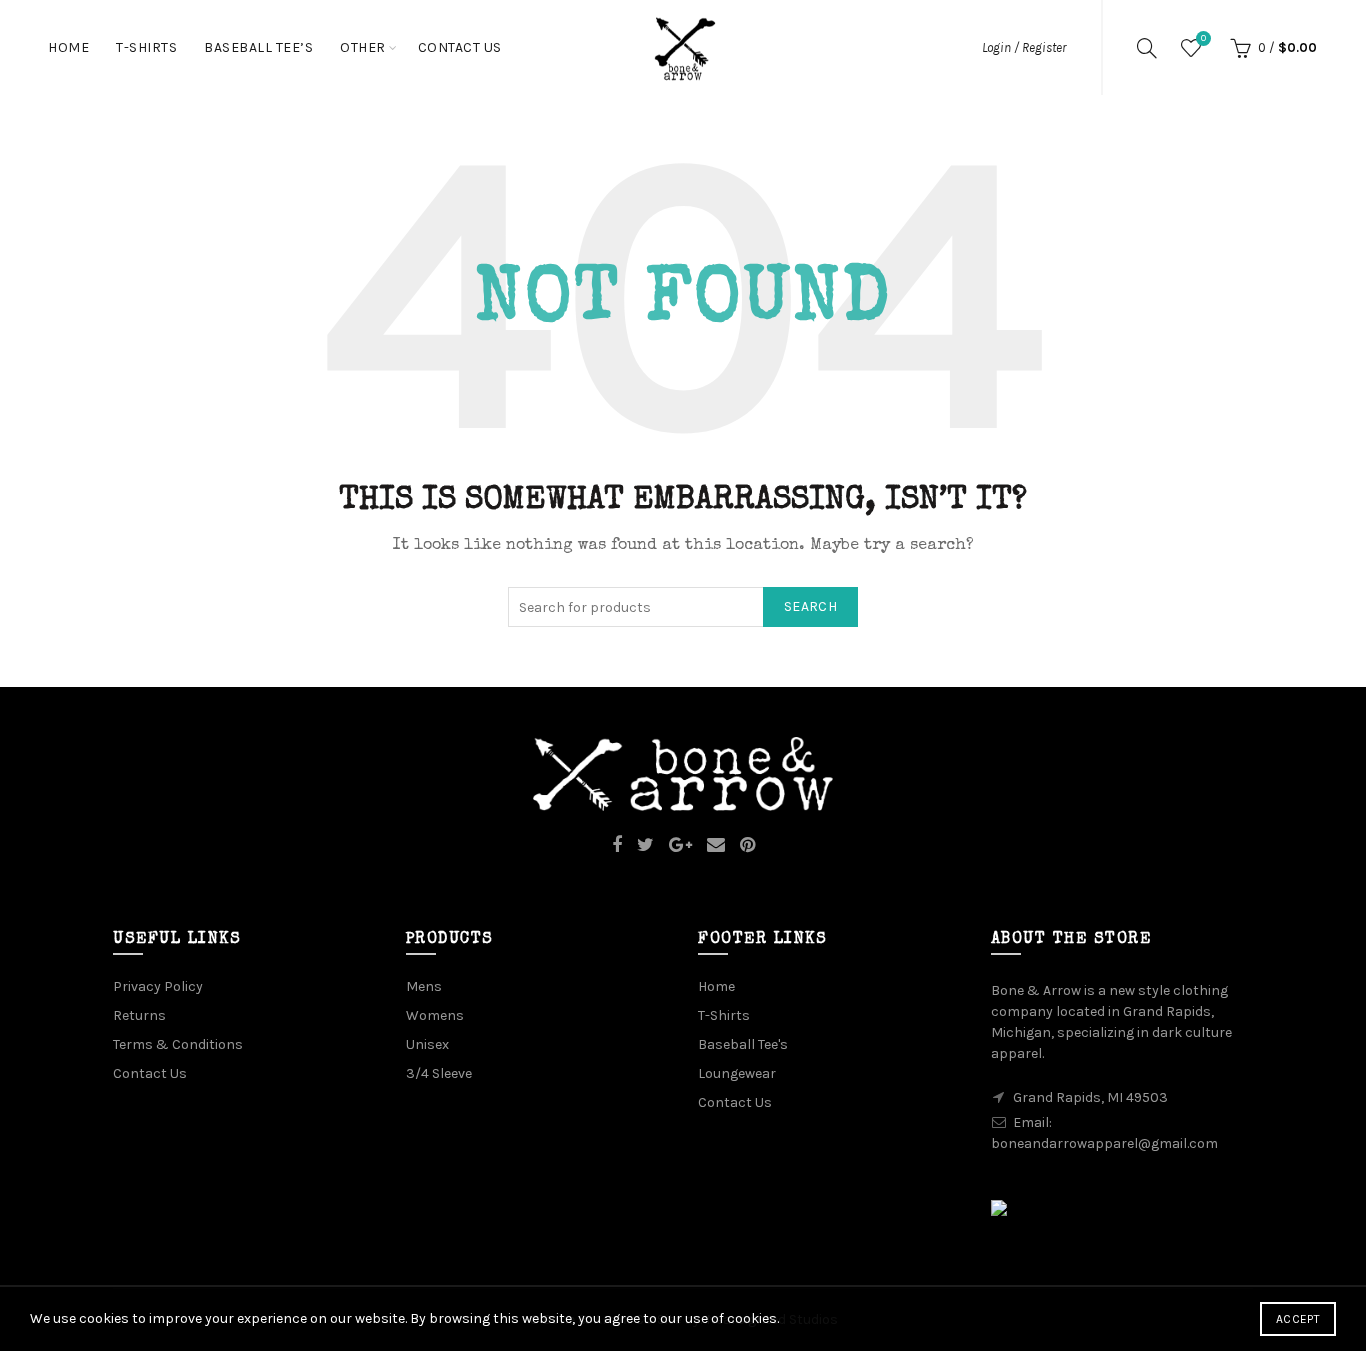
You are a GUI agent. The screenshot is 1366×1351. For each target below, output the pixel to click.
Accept (1298, 1319)
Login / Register (1024, 47)
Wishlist (1203, 38)
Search (810, 606)
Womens (435, 1015)
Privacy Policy (158, 986)
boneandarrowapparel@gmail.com (1104, 1143)
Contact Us (460, 47)
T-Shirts (146, 47)
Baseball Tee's (743, 1044)
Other (363, 47)
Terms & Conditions (178, 1044)
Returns (139, 1015)
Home (68, 47)
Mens (424, 986)
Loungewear (737, 1073)
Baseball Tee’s (258, 47)
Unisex (427, 1044)
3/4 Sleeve (439, 1073)
